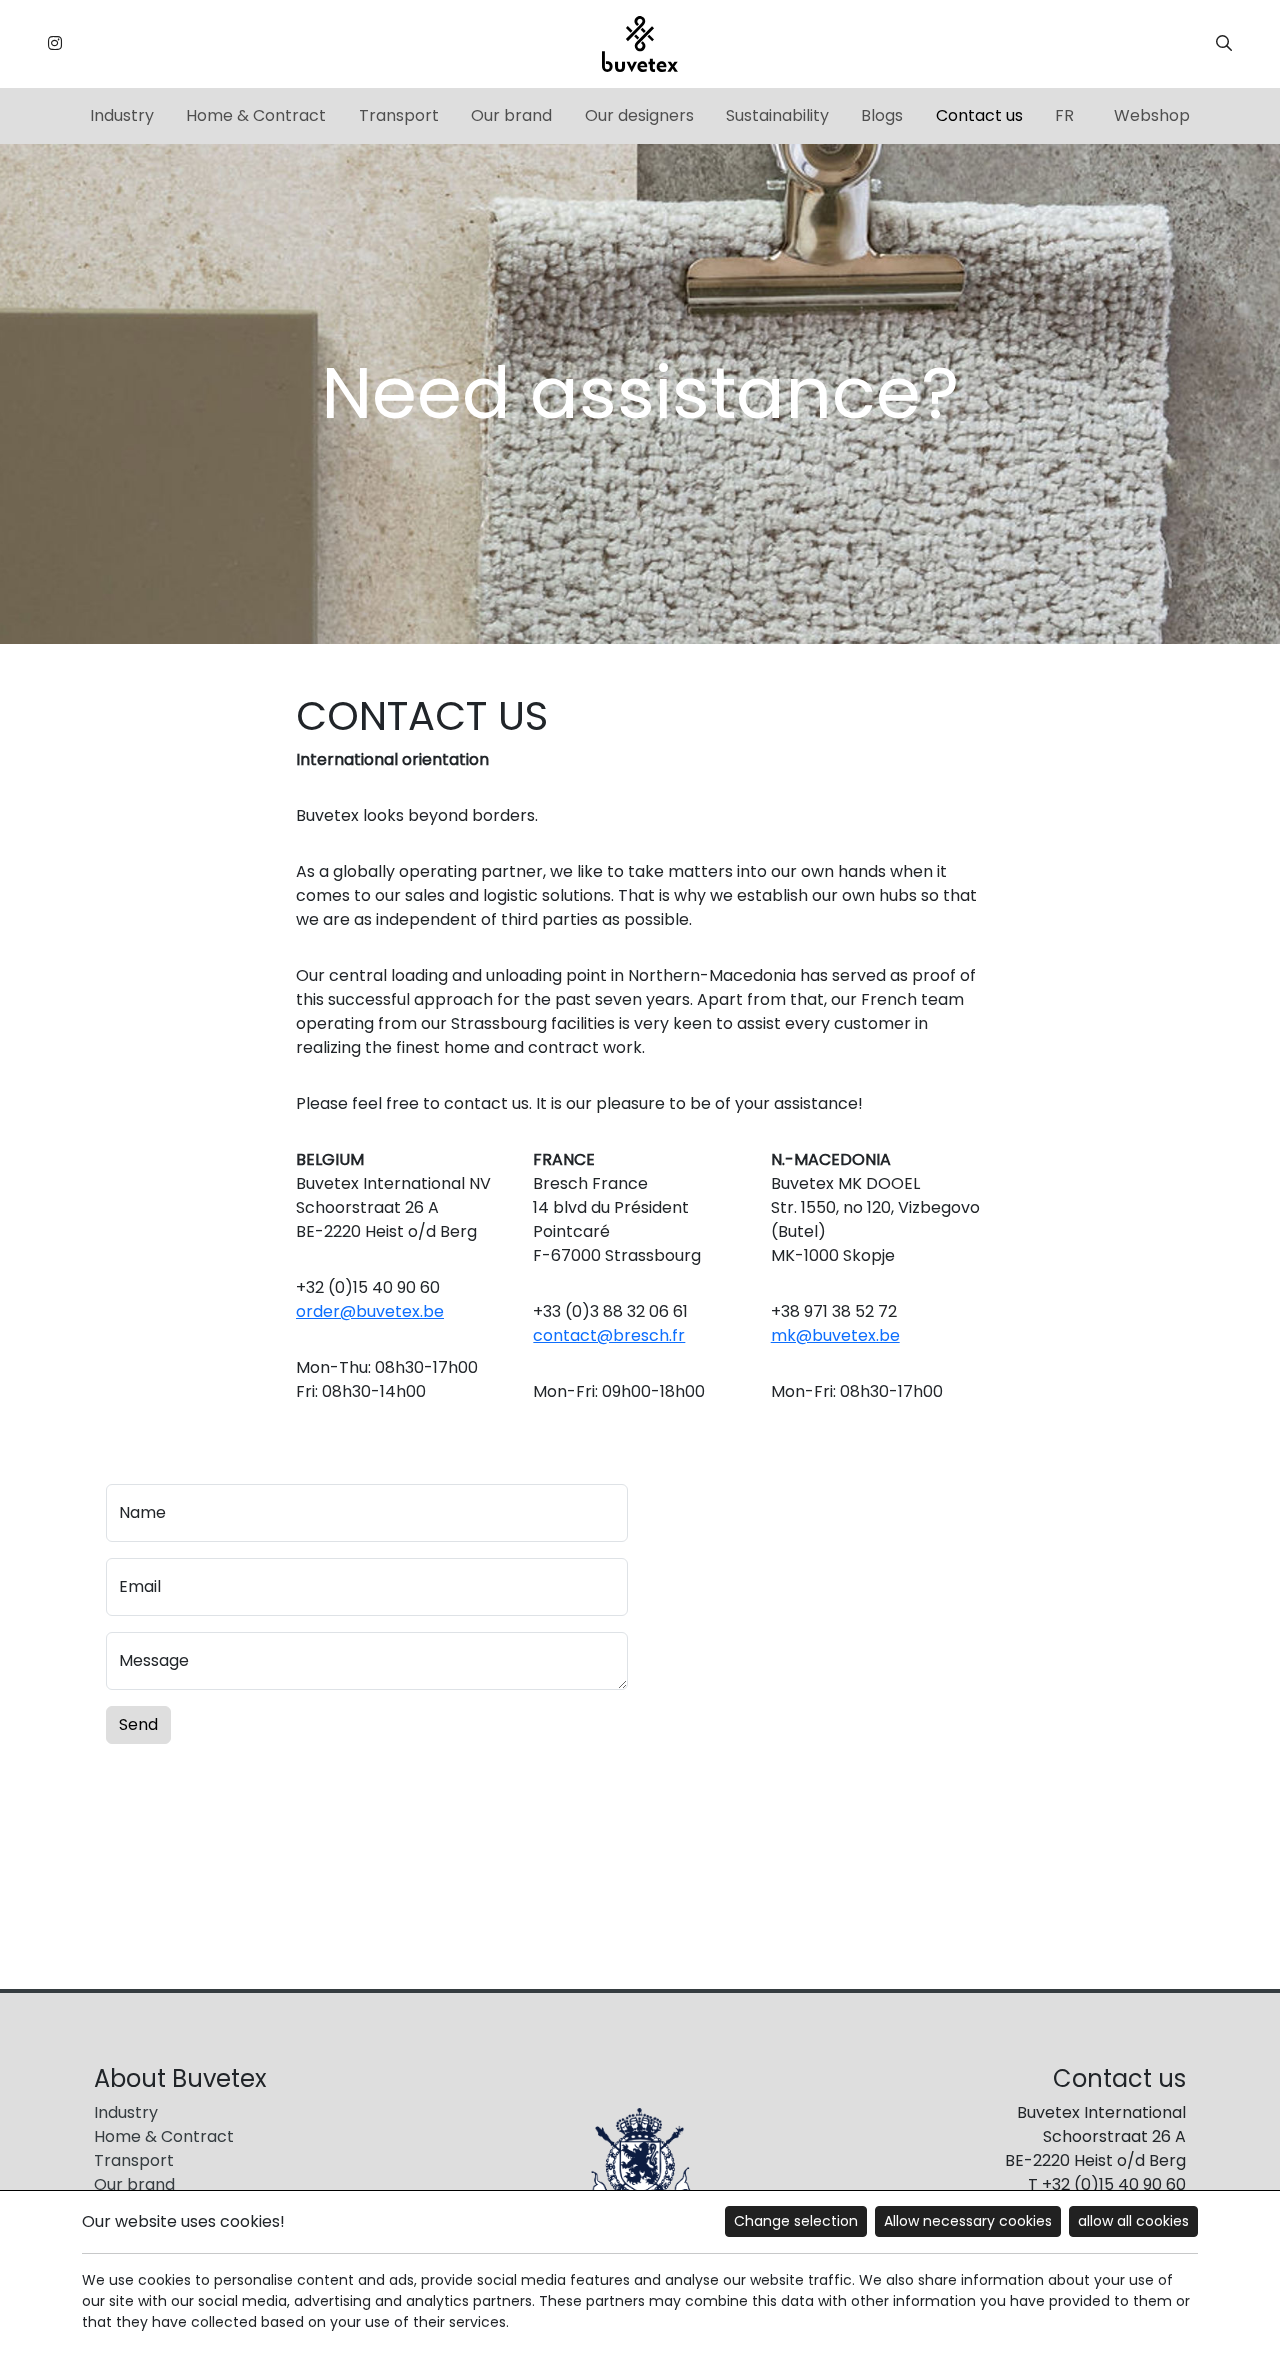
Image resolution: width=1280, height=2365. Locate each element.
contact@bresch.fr (609, 1335)
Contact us (979, 115)
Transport (399, 115)
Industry (122, 115)
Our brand (511, 115)
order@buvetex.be (370, 1311)
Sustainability (777, 115)
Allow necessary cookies (968, 2221)
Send (138, 1724)
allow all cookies (1133, 2221)
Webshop (1152, 115)
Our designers (639, 115)
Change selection (796, 2221)
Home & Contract (256, 115)
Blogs (882, 115)
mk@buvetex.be (835, 1335)
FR (1064, 115)
